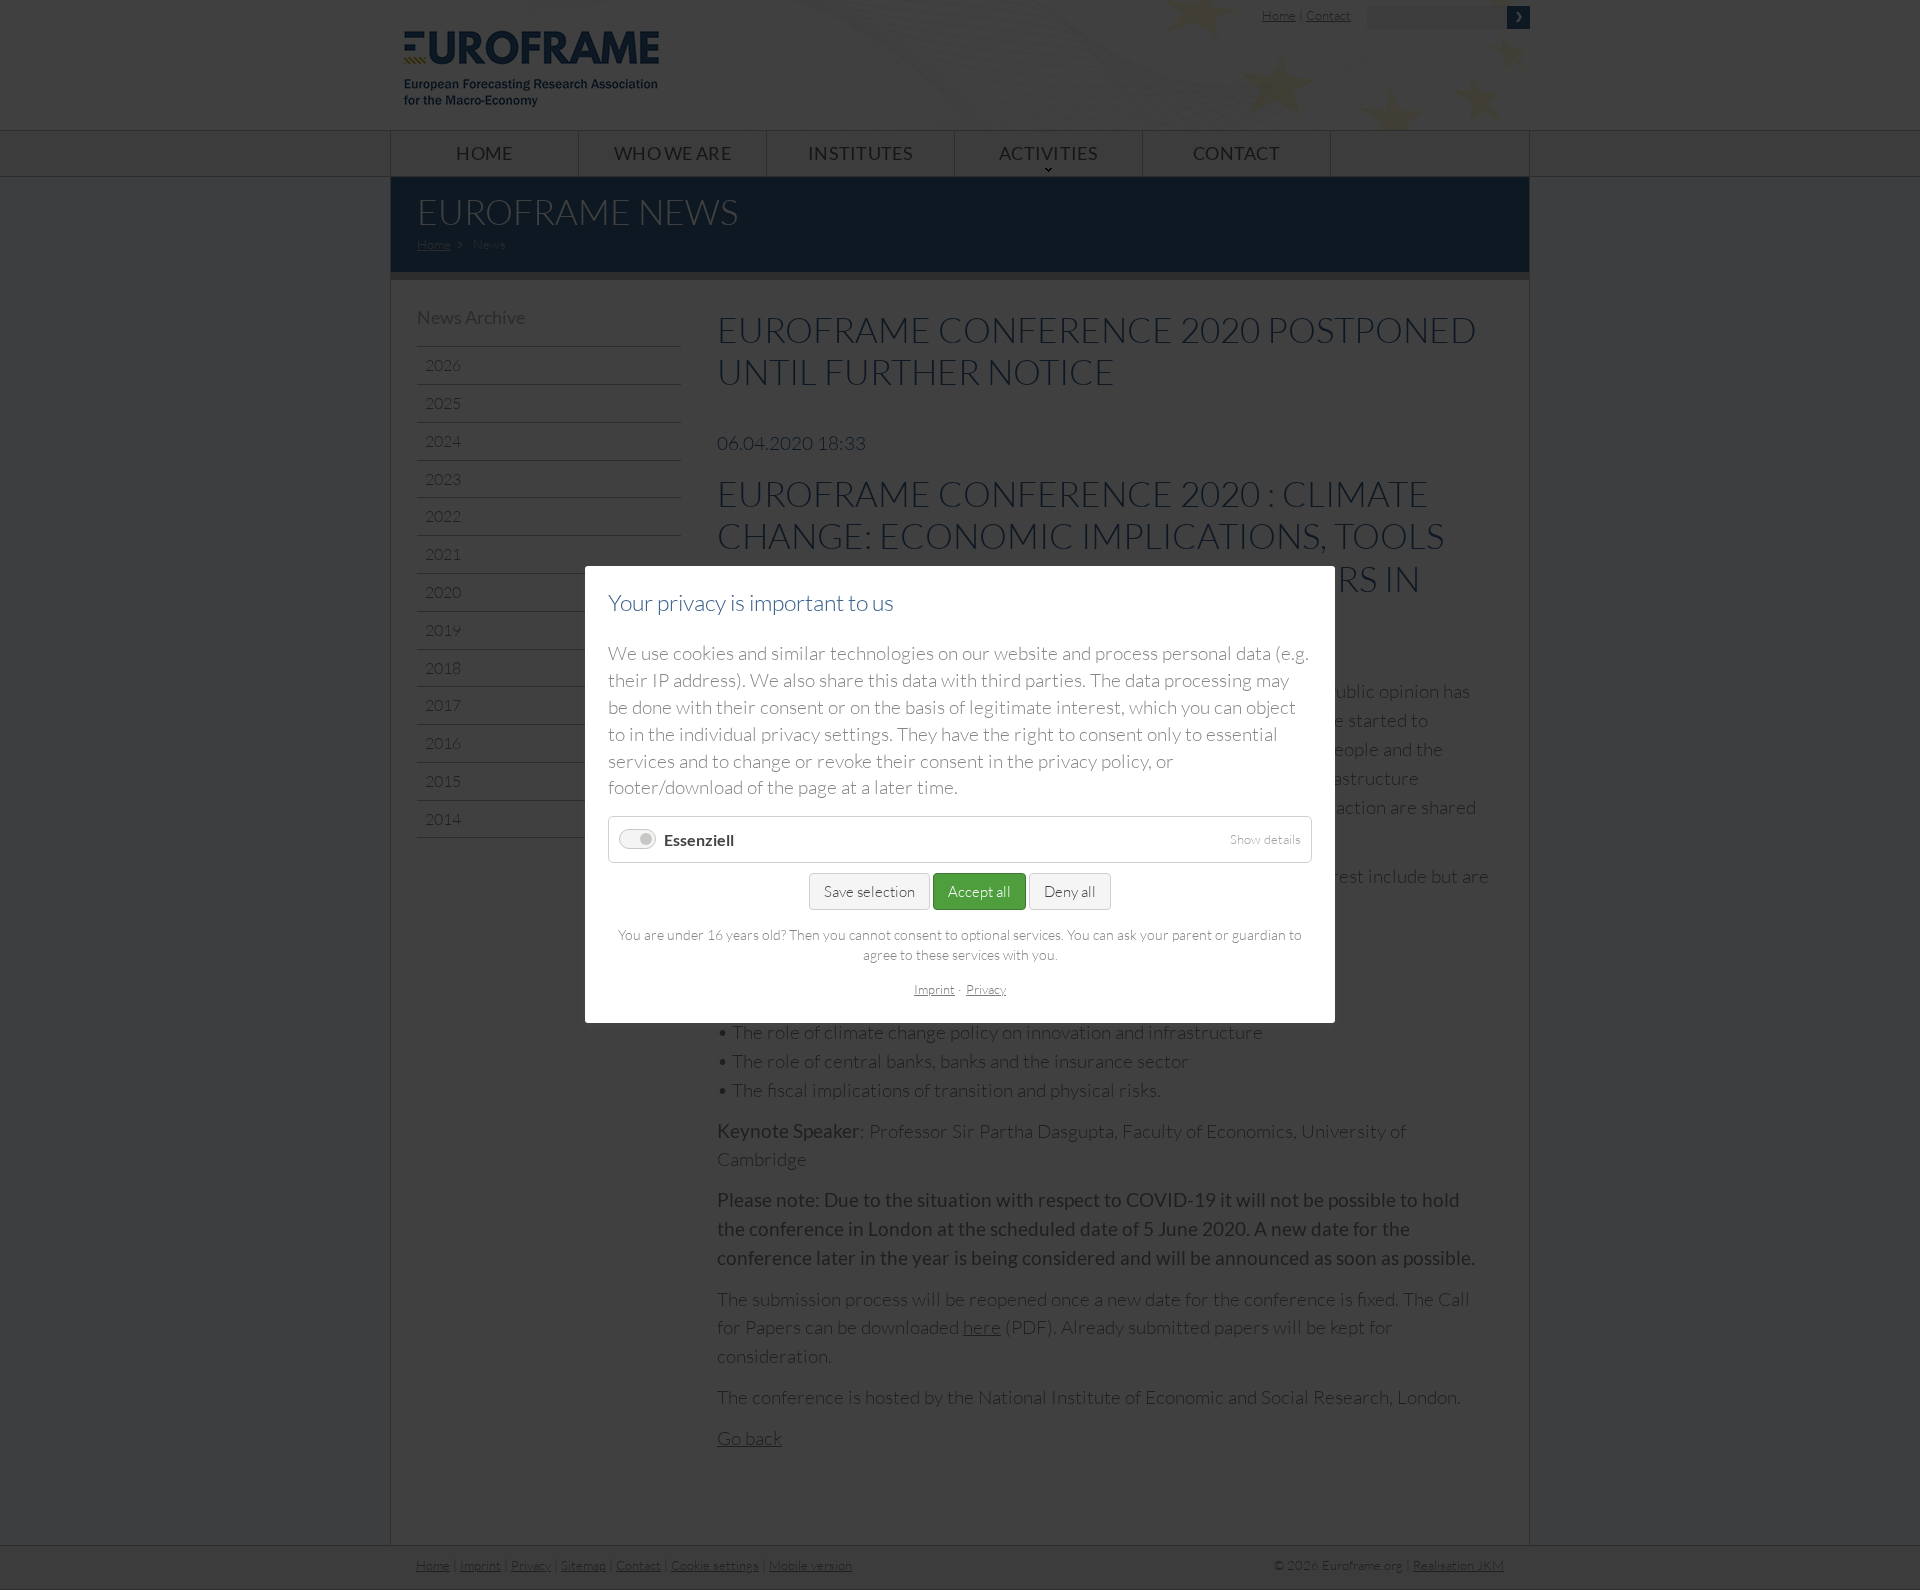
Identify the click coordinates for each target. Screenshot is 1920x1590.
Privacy (986, 989)
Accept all (979, 892)
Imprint (934, 989)
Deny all (1070, 892)
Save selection (869, 892)
